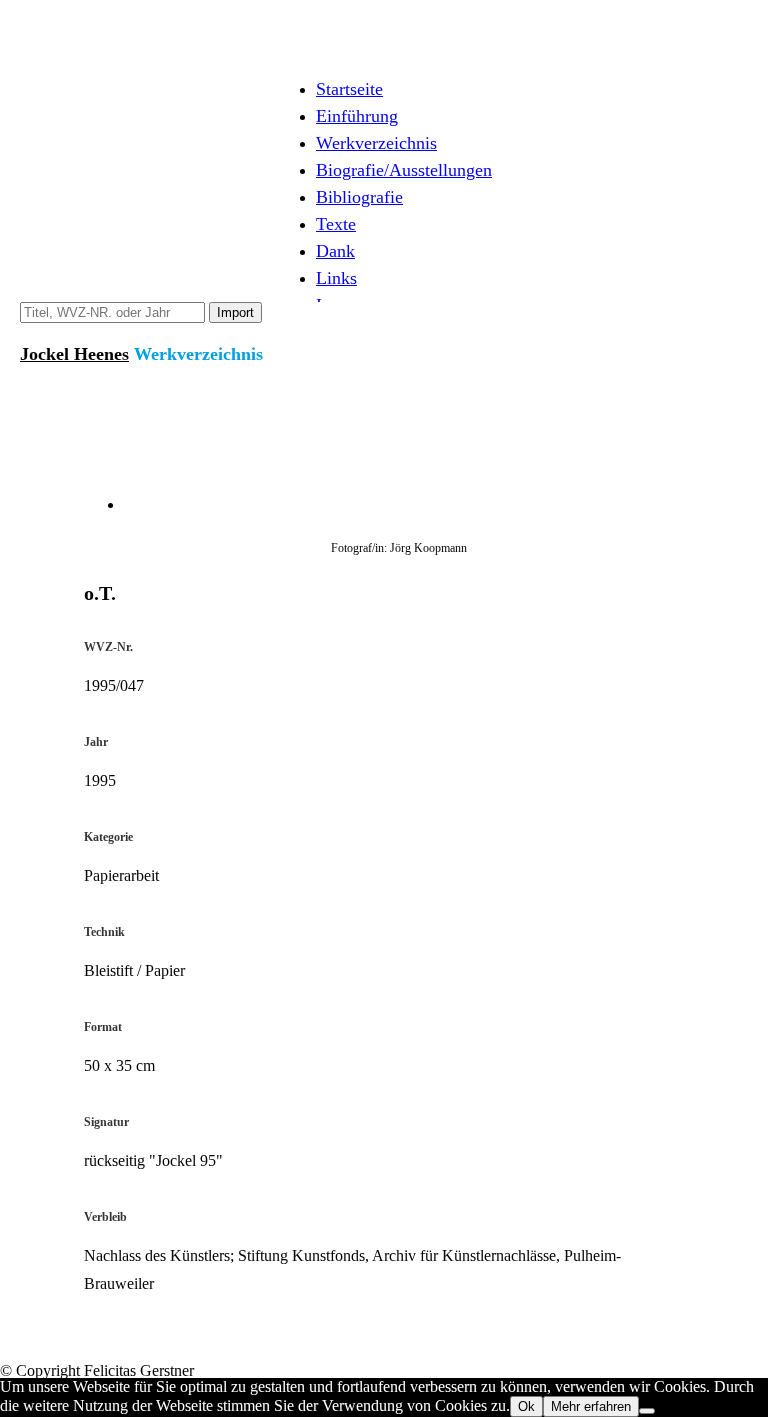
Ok (526, 1406)
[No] (647, 1411)
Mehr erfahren (591, 1406)
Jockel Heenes (74, 354)
